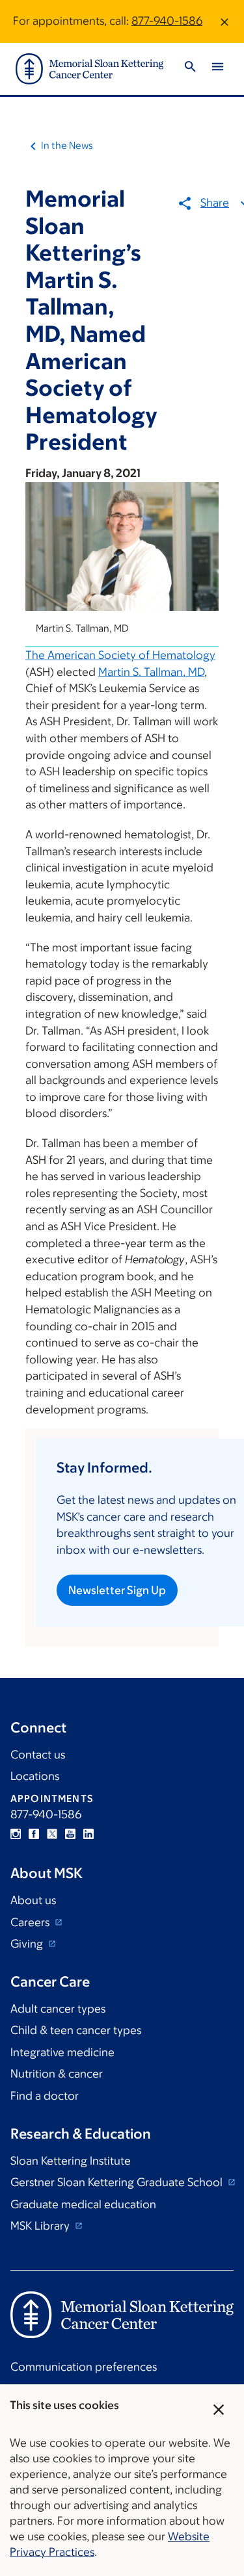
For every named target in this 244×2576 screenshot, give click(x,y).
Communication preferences (84, 2367)
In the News (67, 145)
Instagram (16, 1834)
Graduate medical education (83, 2204)
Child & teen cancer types (76, 2030)
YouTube (70, 1834)
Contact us (38, 1755)
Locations (35, 1776)
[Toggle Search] (190, 69)
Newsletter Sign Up (117, 1590)
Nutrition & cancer (57, 2074)
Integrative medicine (62, 2052)
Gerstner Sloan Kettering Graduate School (118, 2182)
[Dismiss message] (224, 21)
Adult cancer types (58, 2009)
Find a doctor (45, 2096)
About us (33, 1900)
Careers (31, 1922)
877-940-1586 (167, 21)
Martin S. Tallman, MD (151, 672)
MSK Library (41, 2226)
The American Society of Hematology (120, 655)
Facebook (34, 1834)
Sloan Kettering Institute (71, 2161)
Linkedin (88, 1834)
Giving (28, 1944)
